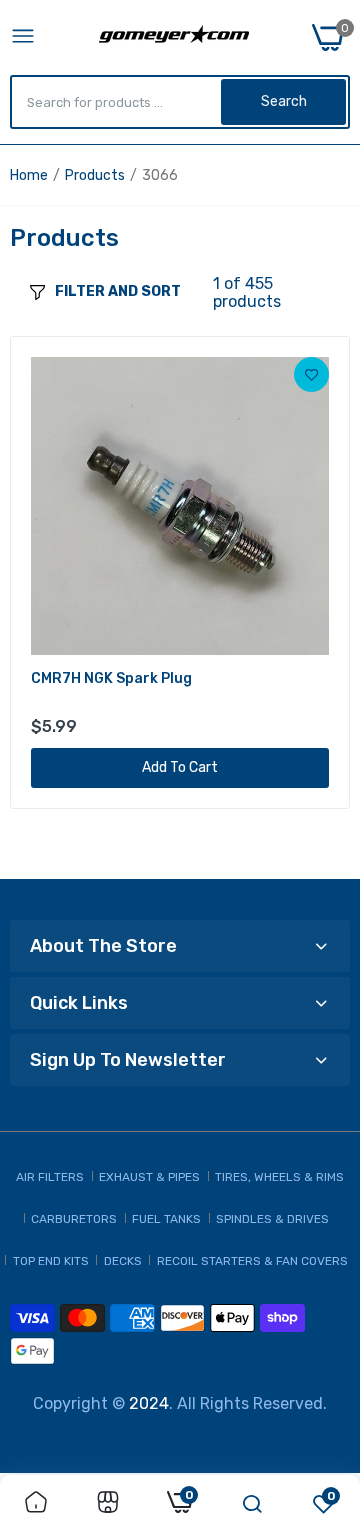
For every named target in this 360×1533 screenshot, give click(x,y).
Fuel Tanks (166, 1219)
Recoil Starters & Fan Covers (252, 1261)
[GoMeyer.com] (174, 37)
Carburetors (74, 1219)
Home (29, 175)
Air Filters (50, 1177)
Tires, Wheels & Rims (279, 1177)
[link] (311, 374)
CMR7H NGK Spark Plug (111, 678)
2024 (149, 1403)
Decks (123, 1261)
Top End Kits (51, 1261)
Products (95, 175)
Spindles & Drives (272, 1219)
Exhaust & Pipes (149, 1177)
